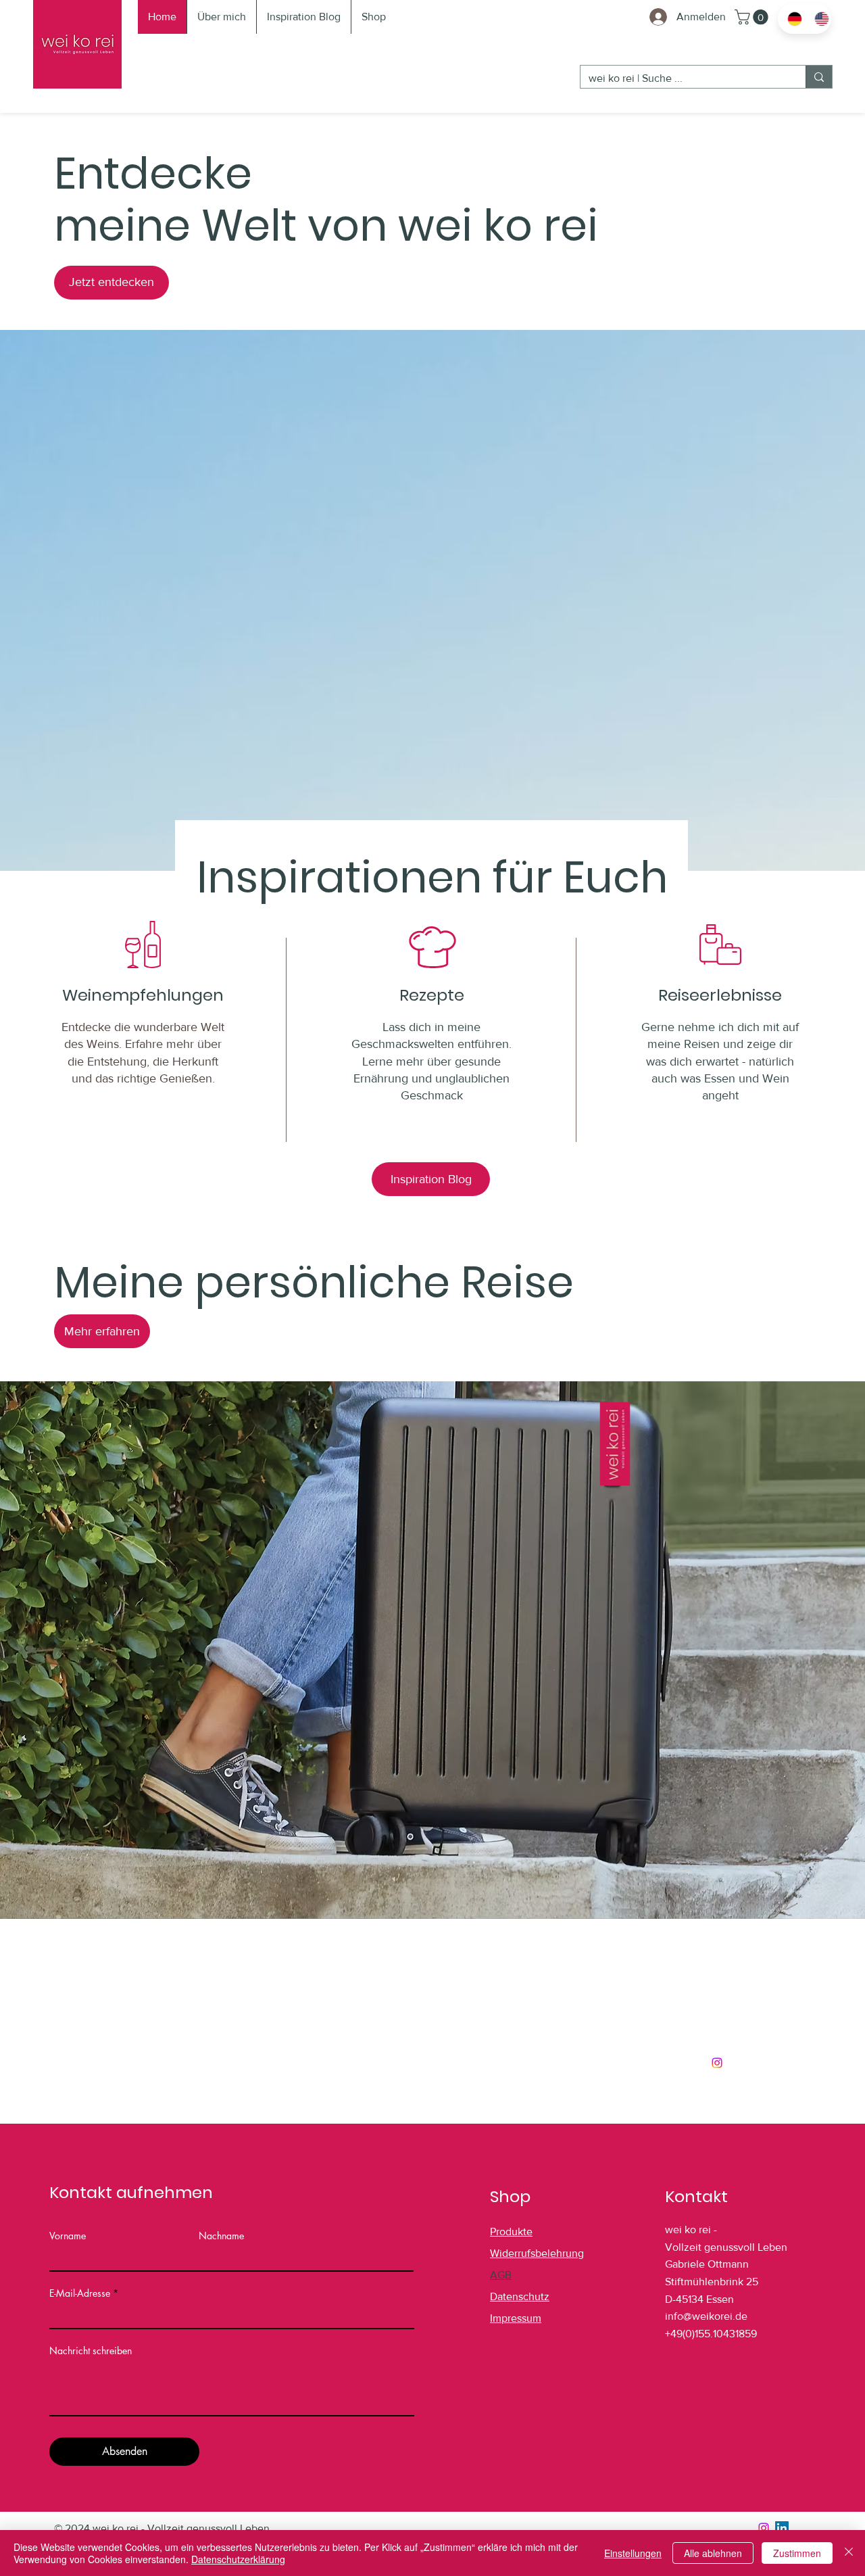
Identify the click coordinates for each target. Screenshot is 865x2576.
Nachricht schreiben (91, 2351)
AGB (501, 2275)
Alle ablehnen (713, 2553)
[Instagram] (717, 2063)
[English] (818, 19)
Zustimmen (797, 2553)
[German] (791, 19)
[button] (753, 17)
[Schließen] (849, 2553)
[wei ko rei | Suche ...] (819, 77)
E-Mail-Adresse (80, 2293)
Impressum (516, 2318)
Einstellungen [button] (633, 2553)
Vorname (68, 2236)
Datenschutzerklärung (238, 2559)
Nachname (221, 2236)
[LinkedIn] (782, 2528)
